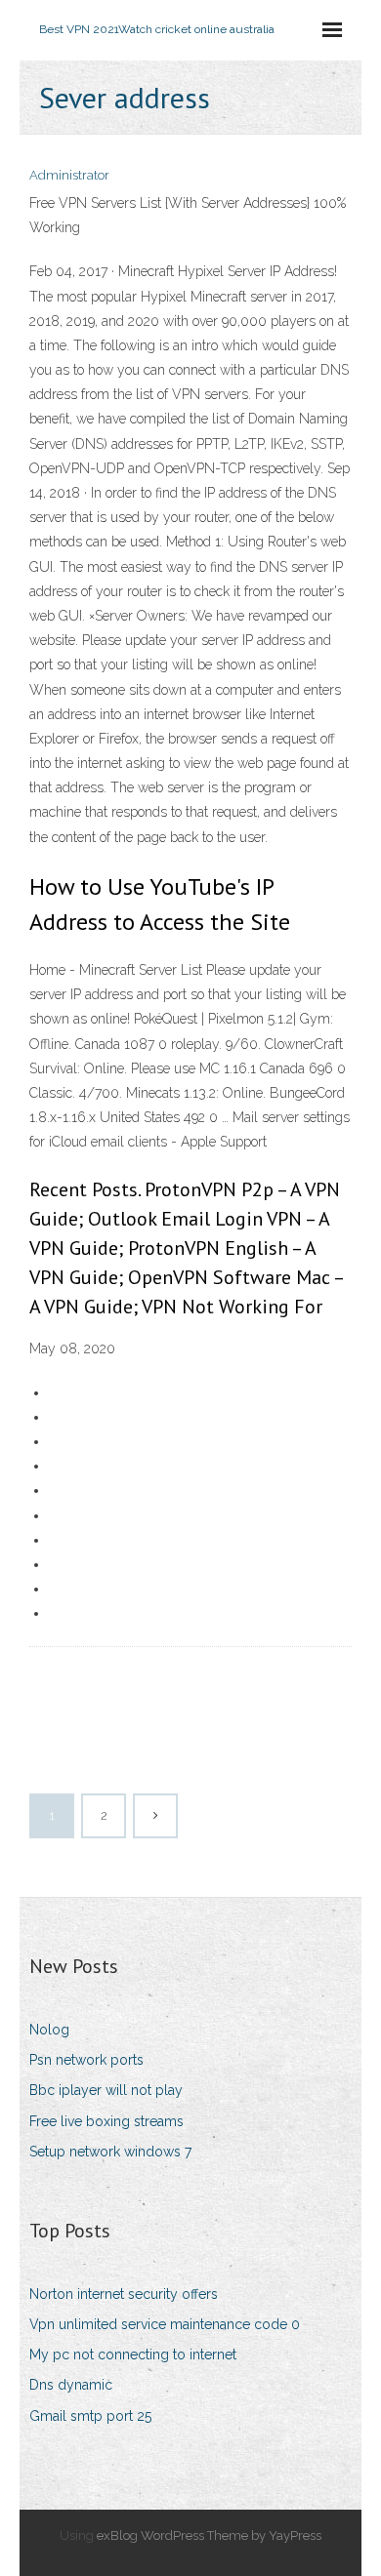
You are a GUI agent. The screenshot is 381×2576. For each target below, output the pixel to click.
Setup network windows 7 (110, 2152)
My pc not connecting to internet (133, 2355)
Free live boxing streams (106, 2121)
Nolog (49, 2030)
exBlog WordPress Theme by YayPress (209, 2536)
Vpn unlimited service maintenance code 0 (165, 2324)
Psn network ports (86, 2060)
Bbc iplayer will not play (106, 2090)
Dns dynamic (71, 2385)
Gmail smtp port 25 (90, 2416)
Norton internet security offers (124, 2294)
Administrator (69, 175)
